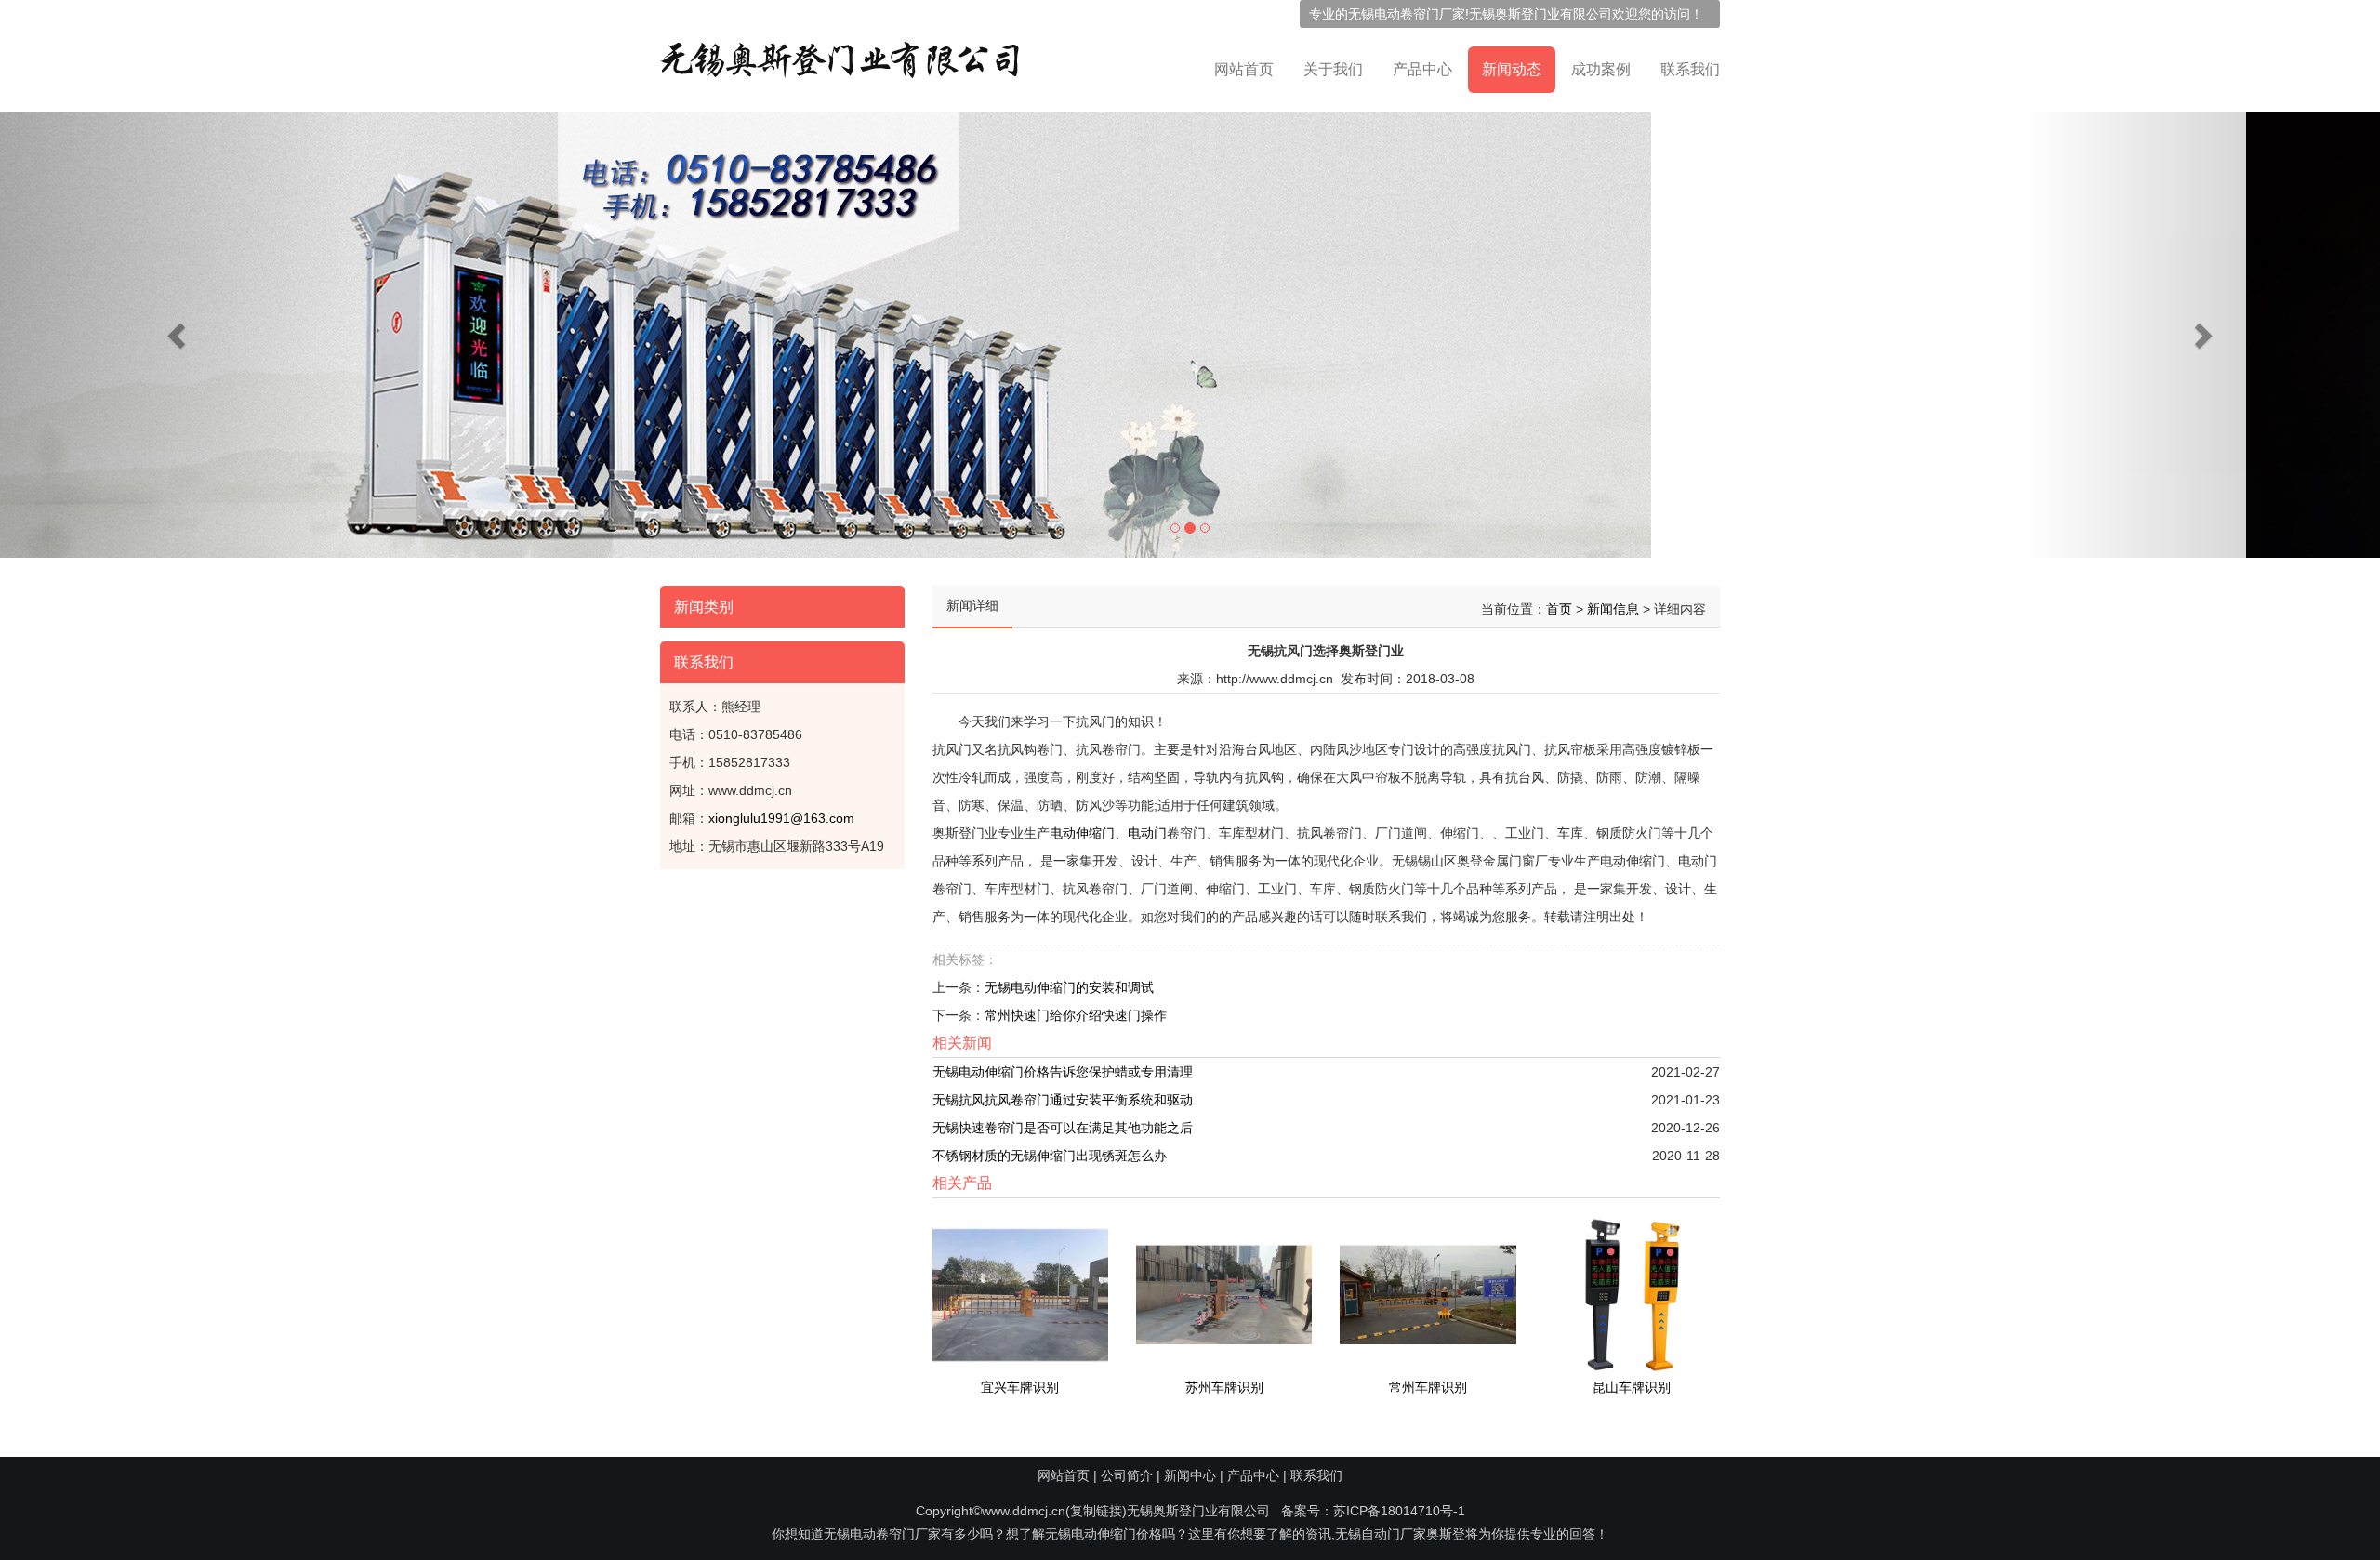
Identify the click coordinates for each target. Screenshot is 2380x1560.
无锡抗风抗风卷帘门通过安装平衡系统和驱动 (1063, 1100)
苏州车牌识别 (1224, 1387)
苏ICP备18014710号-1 (1399, 1511)
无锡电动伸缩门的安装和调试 (1069, 987)
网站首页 (1244, 69)
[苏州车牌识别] (1224, 1294)
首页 (1559, 609)
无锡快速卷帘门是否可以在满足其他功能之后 (1063, 1128)
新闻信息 (1613, 609)
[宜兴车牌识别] (1020, 1294)
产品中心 (1422, 69)
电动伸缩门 (1082, 833)
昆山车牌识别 (1632, 1387)
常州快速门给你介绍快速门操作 (1076, 1015)
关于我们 (1333, 69)
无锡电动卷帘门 (1394, 14)
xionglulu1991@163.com (781, 818)
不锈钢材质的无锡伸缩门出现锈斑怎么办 (1050, 1156)
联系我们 (1690, 69)
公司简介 (1127, 1475)
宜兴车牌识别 (1020, 1387)
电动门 (1147, 833)
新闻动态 (1512, 69)
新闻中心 (1190, 1475)
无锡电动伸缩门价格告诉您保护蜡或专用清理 (1063, 1072)
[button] (178, 335)
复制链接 (1096, 1511)
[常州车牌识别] (1428, 1294)
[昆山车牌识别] (1632, 1294)
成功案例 (1601, 69)
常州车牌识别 (1428, 1387)
